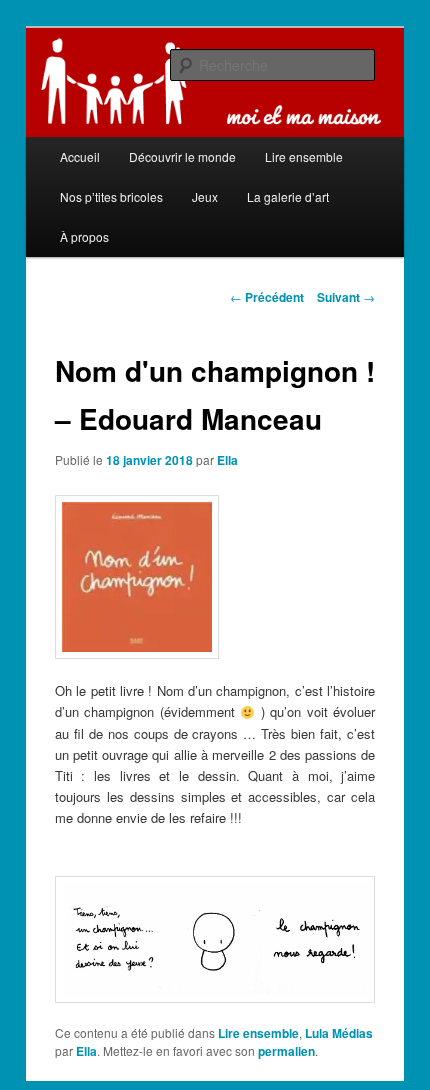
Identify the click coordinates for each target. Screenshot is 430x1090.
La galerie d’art (288, 196)
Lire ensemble (258, 1033)
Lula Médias (339, 1033)
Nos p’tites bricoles (111, 196)
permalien (286, 1051)
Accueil (80, 156)
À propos (84, 236)
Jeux (205, 196)
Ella (227, 460)
